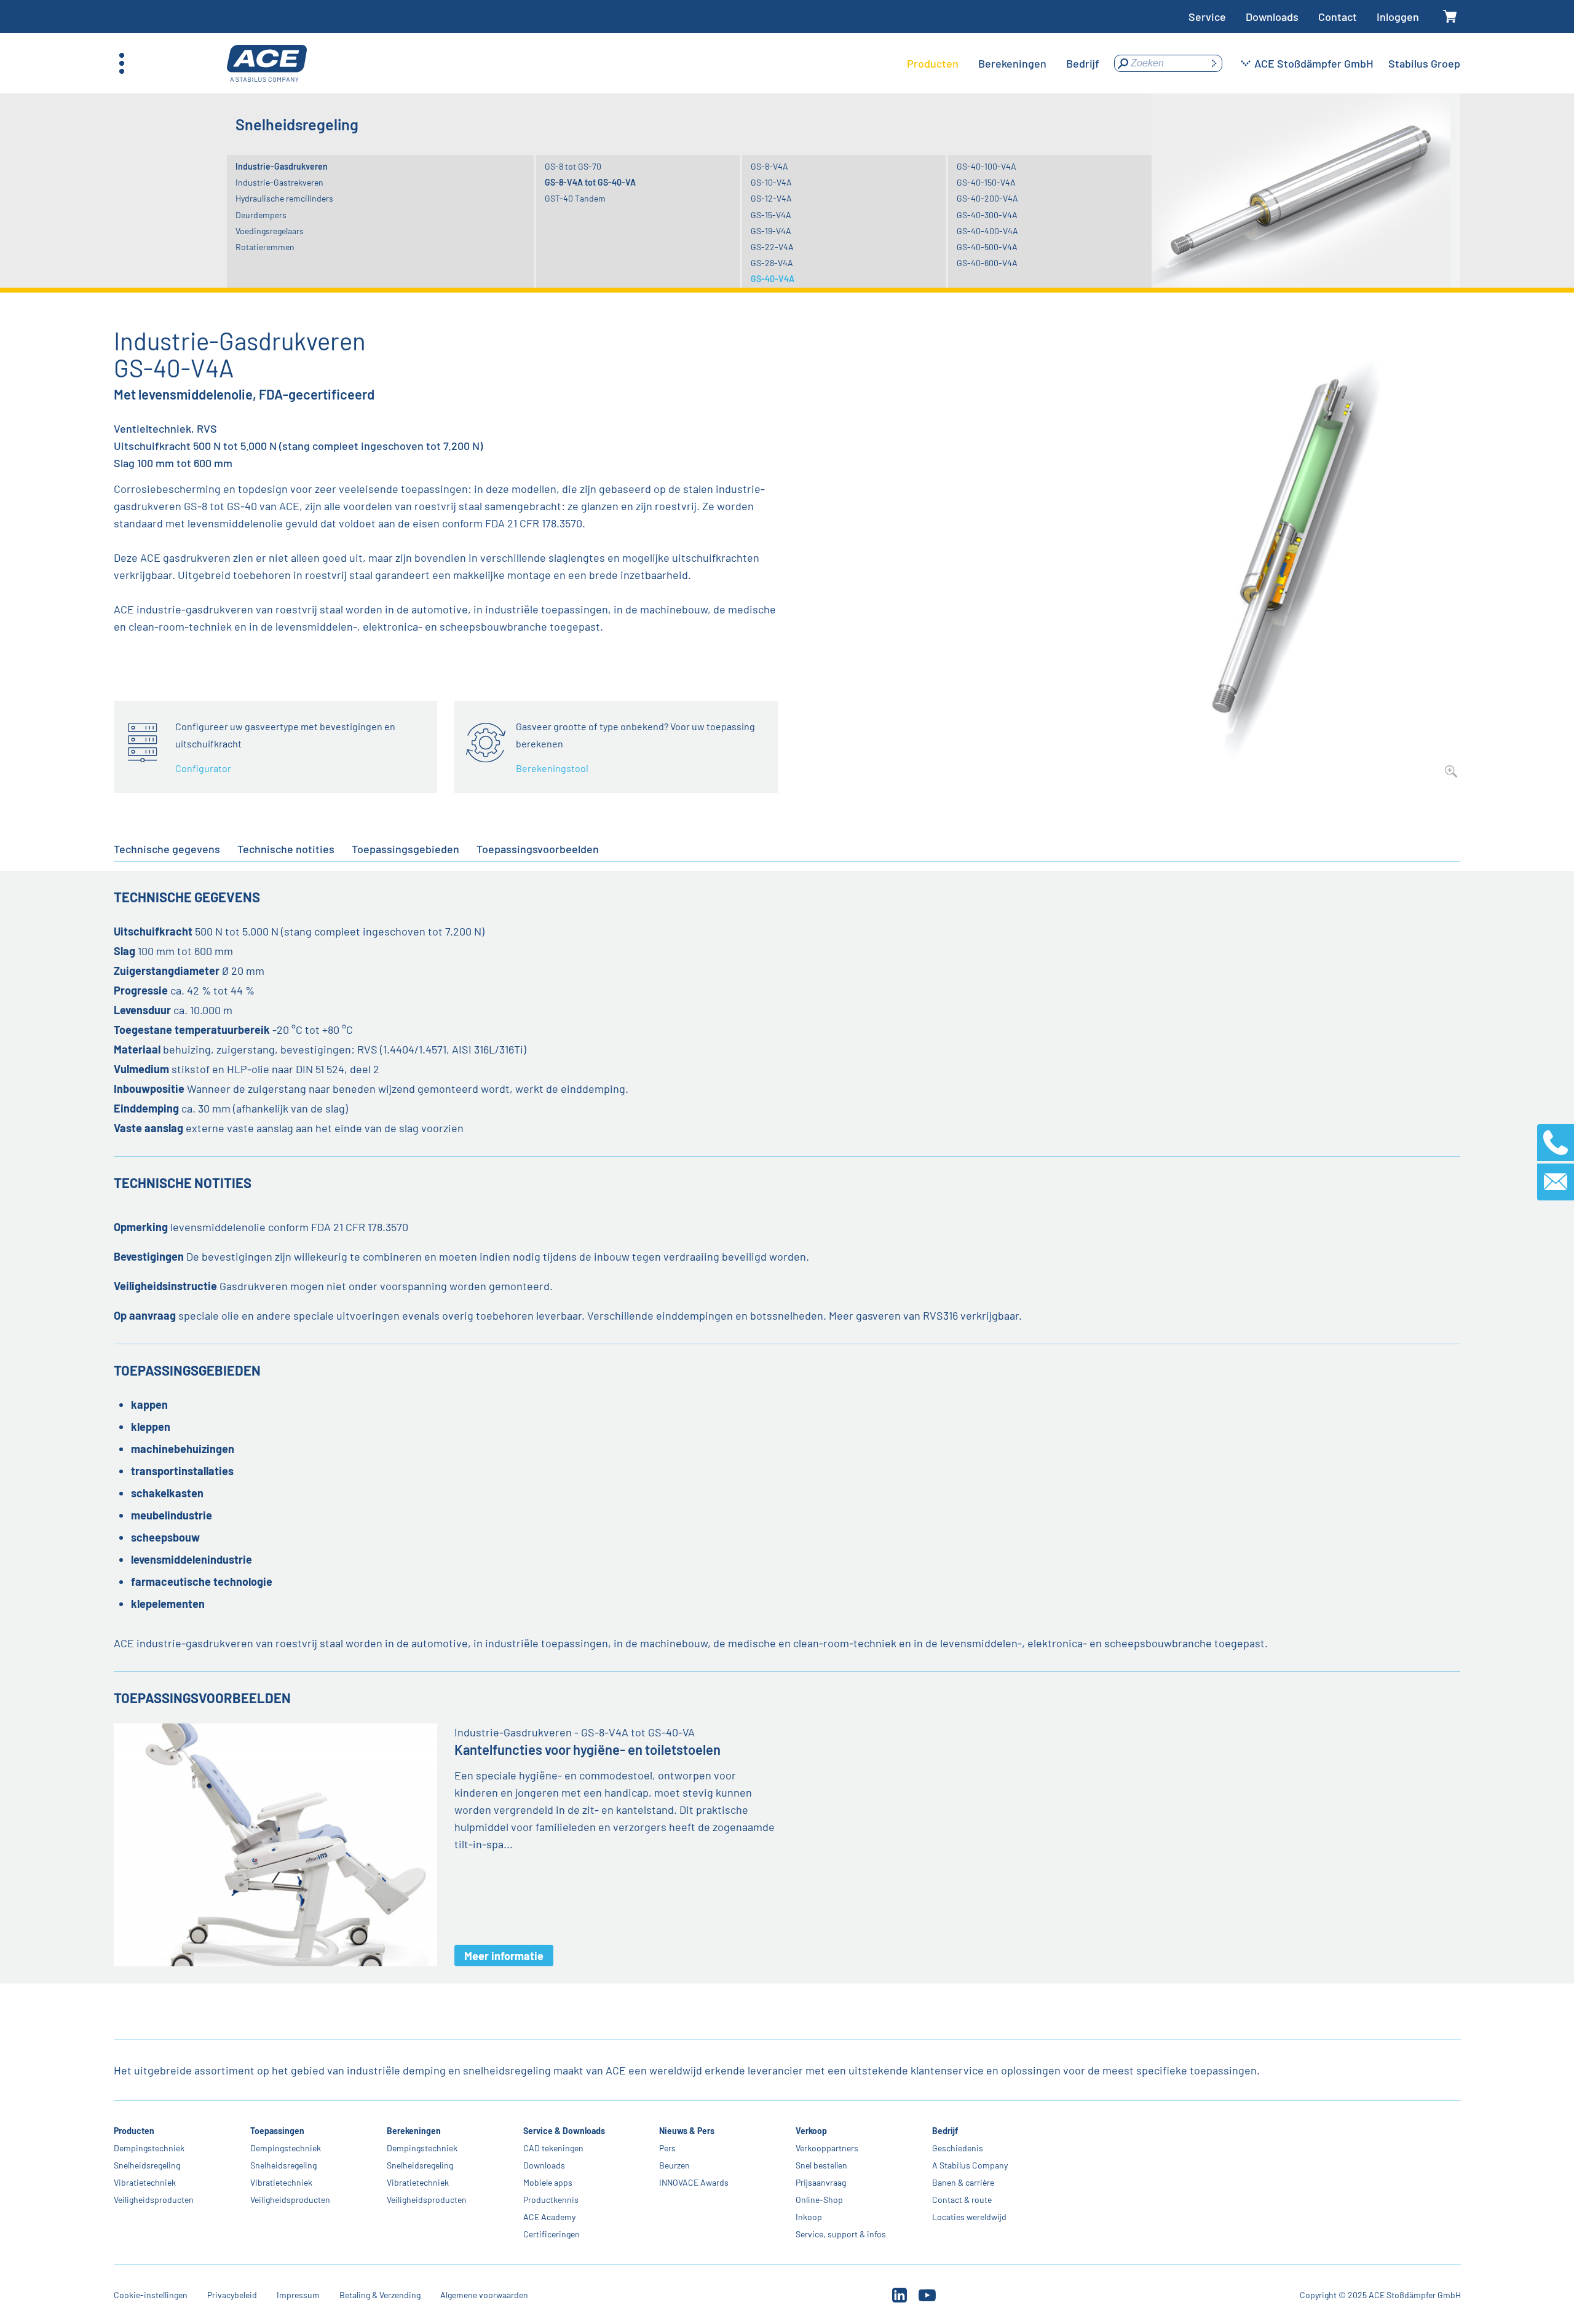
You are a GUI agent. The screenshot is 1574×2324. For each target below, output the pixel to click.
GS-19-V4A (771, 231)
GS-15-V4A (771, 215)
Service (1207, 17)
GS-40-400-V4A (987, 231)
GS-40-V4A (773, 279)
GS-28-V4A (772, 263)
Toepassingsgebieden (405, 849)
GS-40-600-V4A (987, 263)
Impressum (298, 2295)
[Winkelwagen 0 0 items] (1449, 17)
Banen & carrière (963, 2182)
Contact (1338, 17)
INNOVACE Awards (694, 2182)
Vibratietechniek (145, 2182)
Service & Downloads (564, 2131)
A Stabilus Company (970, 2165)
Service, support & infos (841, 2234)
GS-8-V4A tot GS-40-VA (590, 182)
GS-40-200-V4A (987, 198)
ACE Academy (549, 2217)
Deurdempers (261, 215)
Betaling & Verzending (380, 2295)
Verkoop (811, 2131)
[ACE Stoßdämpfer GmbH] (267, 64)
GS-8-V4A (769, 166)
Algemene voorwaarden (484, 2295)
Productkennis (550, 2200)
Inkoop (809, 2217)
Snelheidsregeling (147, 2165)
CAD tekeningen (553, 2148)
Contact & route (962, 2200)
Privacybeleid (232, 2295)
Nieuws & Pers (687, 2131)
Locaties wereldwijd (969, 2217)
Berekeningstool (552, 768)
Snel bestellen (821, 2165)
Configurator (203, 768)
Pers (667, 2148)
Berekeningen (413, 2131)
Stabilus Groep (1424, 63)
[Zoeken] (1214, 63)
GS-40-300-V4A (987, 215)
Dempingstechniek (149, 2148)
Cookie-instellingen (151, 2295)
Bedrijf (945, 2131)
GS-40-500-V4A (987, 247)
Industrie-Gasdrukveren (282, 166)
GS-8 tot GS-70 (573, 166)
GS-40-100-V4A (987, 166)
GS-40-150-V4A (986, 182)
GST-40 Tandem (575, 198)
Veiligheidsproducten (154, 2200)
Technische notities (286, 849)
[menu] (1003, 63)
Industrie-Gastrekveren (279, 182)
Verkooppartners (827, 2148)
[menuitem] (933, 63)
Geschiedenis (958, 2148)
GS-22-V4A (772, 247)
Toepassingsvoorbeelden (538, 849)
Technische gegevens (167, 849)
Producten (134, 2131)
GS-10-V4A (771, 182)
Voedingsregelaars (270, 231)
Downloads (1272, 17)
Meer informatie (504, 1956)
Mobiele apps (547, 2182)
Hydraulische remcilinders (284, 198)
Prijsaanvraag (821, 2182)
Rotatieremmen (265, 247)
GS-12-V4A (771, 198)
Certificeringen (551, 2234)
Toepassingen (277, 2131)
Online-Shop (819, 2200)
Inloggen (1398, 17)
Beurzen (674, 2165)
